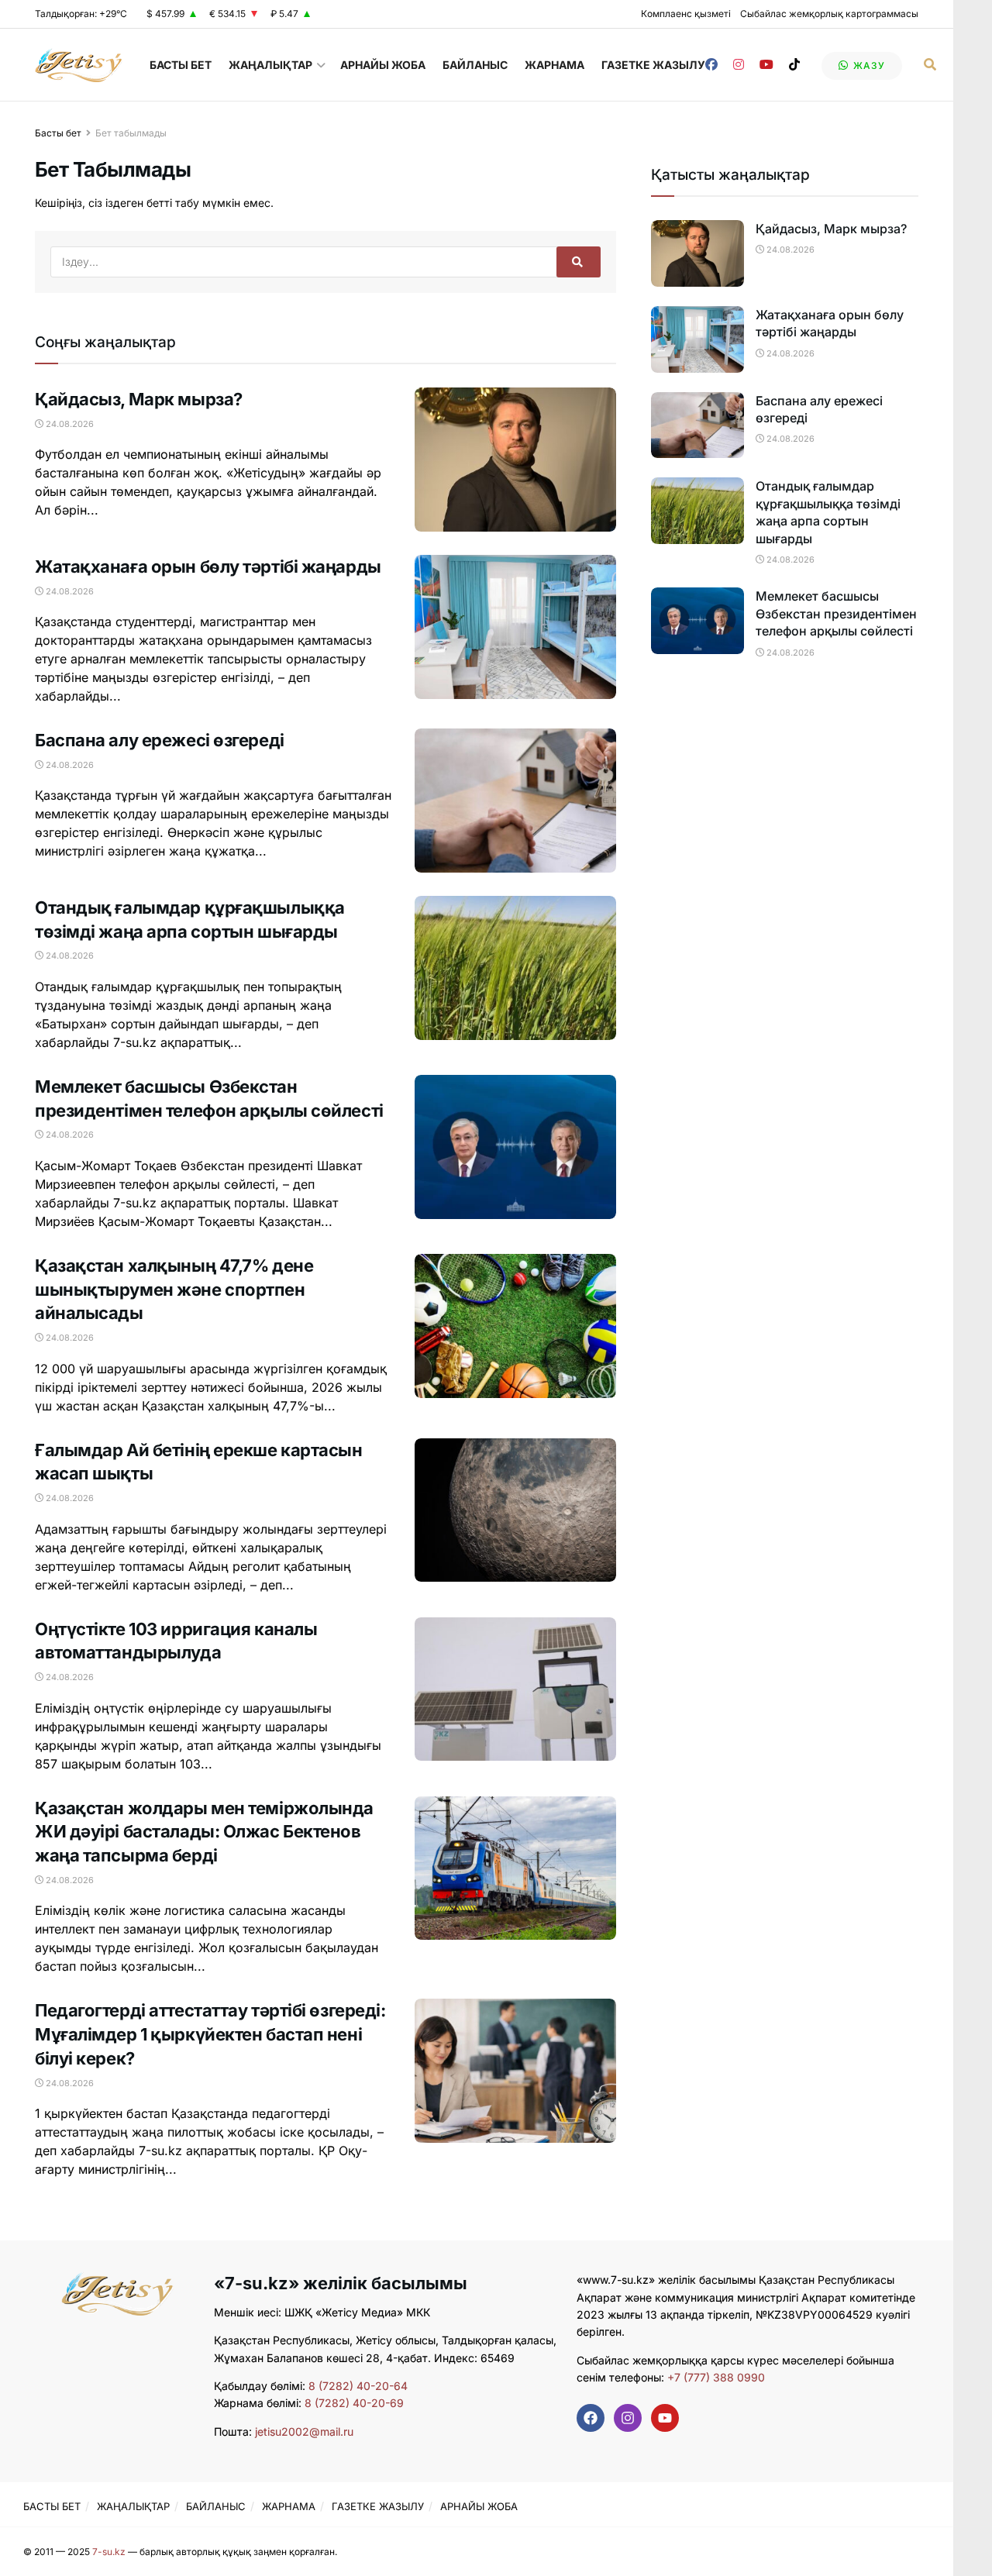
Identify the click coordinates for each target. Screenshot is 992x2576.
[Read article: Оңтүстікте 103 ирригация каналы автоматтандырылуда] (515, 1689)
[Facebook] (591, 2418)
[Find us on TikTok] (794, 65)
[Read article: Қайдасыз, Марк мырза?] (515, 460)
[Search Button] (930, 65)
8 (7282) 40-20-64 (358, 2386)
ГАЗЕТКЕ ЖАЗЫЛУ (653, 65)
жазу (868, 65)
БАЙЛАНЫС (475, 65)
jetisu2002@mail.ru (304, 2431)
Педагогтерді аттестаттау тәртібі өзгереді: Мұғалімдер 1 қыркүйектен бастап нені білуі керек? (210, 2034)
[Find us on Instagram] (739, 65)
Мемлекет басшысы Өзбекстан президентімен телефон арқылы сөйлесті (836, 613)
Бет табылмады (131, 133)
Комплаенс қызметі (686, 14)
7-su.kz (109, 2552)
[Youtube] (665, 2418)
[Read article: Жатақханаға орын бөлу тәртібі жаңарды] (515, 627)
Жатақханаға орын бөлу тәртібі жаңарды (208, 567)
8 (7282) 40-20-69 (354, 2403)
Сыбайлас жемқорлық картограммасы (829, 14)
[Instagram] (628, 2418)
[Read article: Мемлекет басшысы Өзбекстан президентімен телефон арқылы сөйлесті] (515, 1147)
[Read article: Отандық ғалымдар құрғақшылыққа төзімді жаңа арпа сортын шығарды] (515, 968)
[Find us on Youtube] (766, 65)
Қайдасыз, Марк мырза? (139, 399)
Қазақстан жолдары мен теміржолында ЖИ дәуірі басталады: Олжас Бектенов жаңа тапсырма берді (204, 1832)
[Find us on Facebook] (711, 65)
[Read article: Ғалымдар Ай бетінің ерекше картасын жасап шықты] (515, 1510)
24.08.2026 (69, 424)
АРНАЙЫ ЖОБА (383, 65)
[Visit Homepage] (79, 65)
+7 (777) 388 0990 (715, 2377)
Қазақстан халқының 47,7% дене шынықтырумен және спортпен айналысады (174, 1290)
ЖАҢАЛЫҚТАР (270, 65)
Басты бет (58, 133)
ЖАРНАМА (555, 65)
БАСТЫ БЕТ (181, 65)
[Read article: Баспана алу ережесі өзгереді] (515, 801)
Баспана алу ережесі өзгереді (160, 740)
